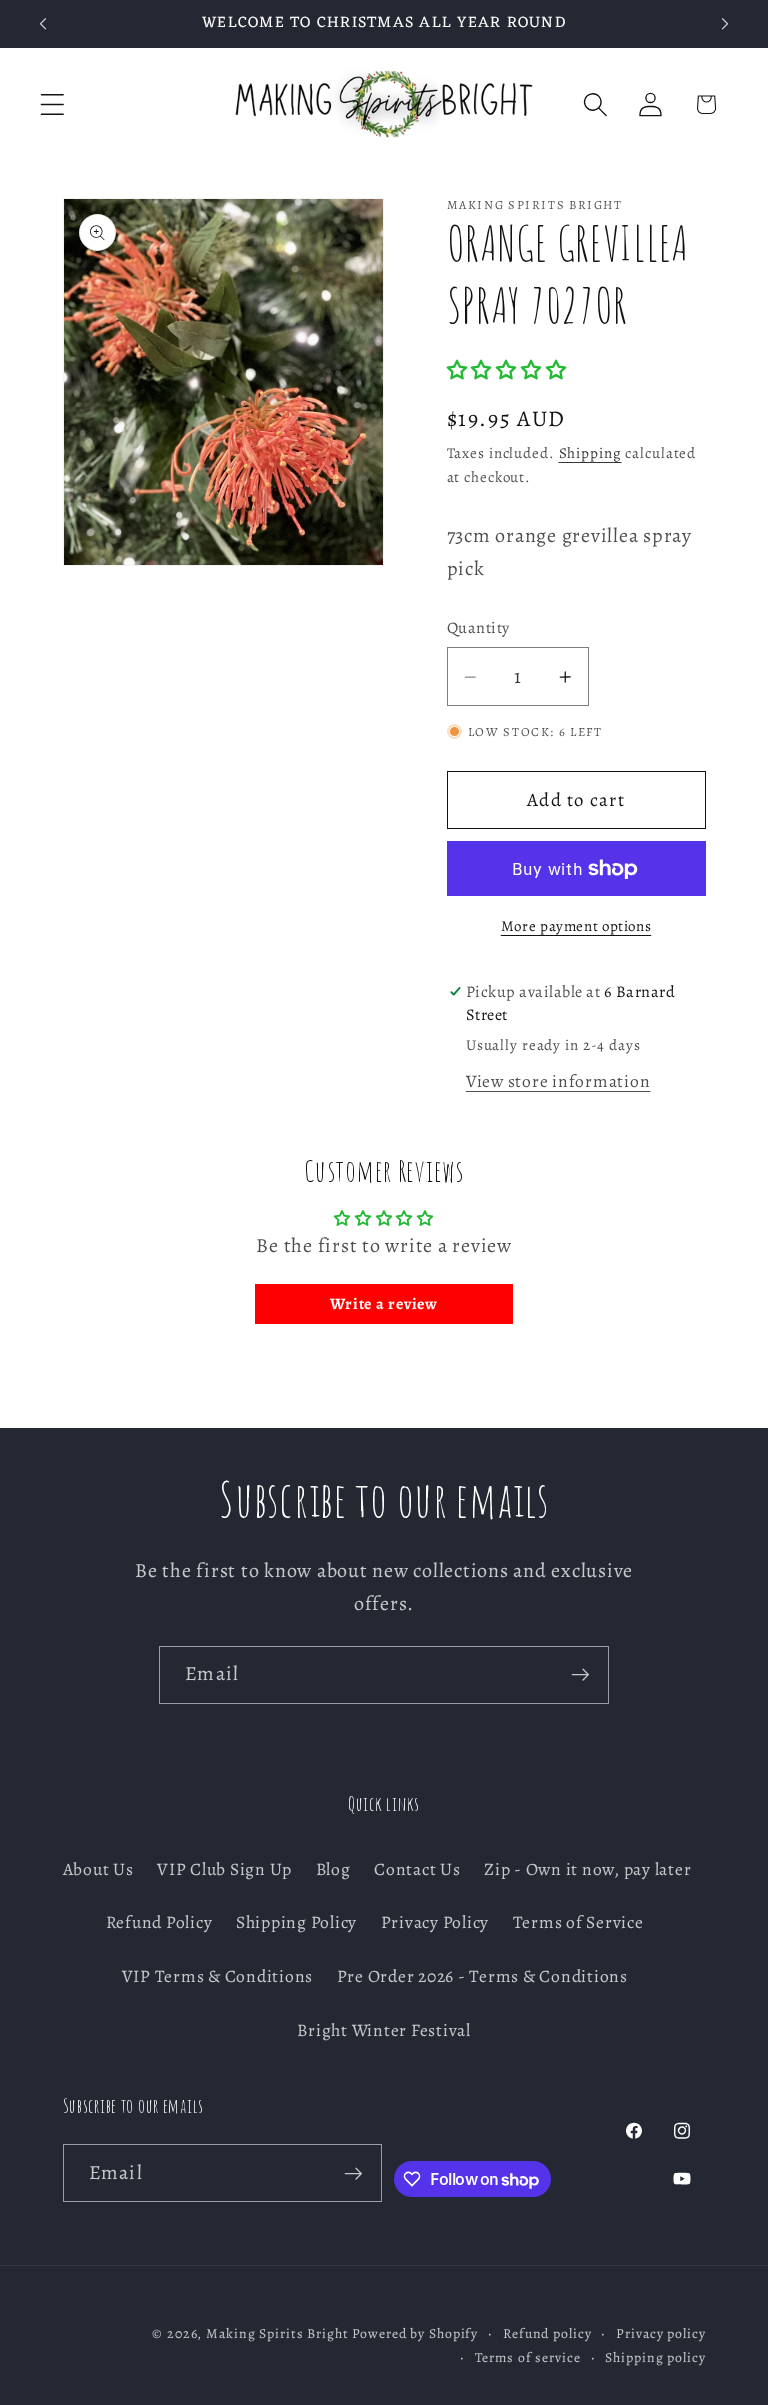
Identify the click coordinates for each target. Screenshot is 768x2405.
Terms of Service (578, 1922)
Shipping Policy (296, 1922)
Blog (333, 1869)
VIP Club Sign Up (224, 1869)
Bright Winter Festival (384, 2030)
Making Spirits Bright (277, 2333)
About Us (98, 1869)
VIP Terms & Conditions (218, 1976)
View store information (558, 1081)
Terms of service (528, 2357)
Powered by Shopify (415, 2333)
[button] (52, 104)
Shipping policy (655, 2357)
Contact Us (417, 1869)
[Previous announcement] (43, 24)
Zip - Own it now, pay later (587, 1869)
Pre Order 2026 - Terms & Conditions (482, 1976)
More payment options (576, 926)
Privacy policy (660, 2333)
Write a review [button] (384, 1304)
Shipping (590, 453)
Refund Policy (159, 1922)
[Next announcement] (725, 24)
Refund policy (547, 2333)
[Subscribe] (580, 1675)
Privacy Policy (435, 1922)
